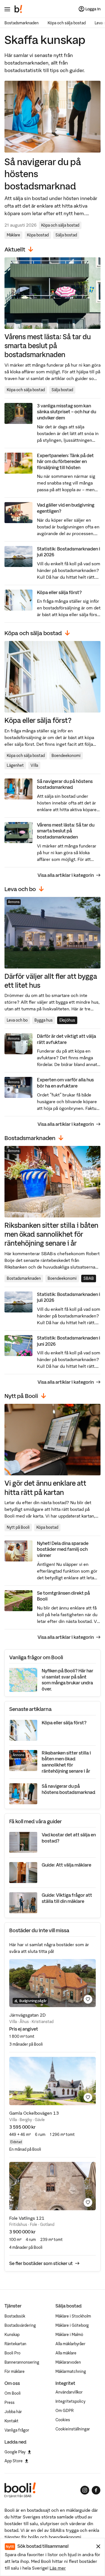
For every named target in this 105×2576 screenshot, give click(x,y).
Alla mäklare (66, 2353)
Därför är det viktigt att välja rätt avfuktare (66, 1039)
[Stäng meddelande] (98, 2546)
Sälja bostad (66, 235)
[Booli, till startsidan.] (18, 9)
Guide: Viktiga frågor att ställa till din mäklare (67, 1898)
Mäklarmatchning (71, 2371)
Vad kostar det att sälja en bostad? (69, 1838)
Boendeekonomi (66, 756)
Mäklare (13, 235)
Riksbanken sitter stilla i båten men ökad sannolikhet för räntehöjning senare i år (51, 1234)
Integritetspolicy (70, 2401)
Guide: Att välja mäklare (66, 1865)
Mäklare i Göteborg (72, 2325)
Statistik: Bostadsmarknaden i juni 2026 (69, 1341)
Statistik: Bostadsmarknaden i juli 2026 (69, 552)
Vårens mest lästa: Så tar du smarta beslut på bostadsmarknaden (48, 346)
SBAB (89, 1278)
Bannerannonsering (22, 2362)
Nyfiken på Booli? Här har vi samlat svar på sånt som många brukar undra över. (67, 1680)
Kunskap (12, 2335)
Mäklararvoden (68, 2362)
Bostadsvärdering (20, 2325)
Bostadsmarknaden (22, 23)
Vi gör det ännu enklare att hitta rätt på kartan (45, 1488)
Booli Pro (12, 2353)
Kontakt (11, 2421)
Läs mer (58, 2568)
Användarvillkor (69, 2392)
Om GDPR (65, 2411)
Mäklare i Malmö (69, 2335)
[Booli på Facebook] (96, 2490)
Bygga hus (44, 1020)
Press (10, 2402)
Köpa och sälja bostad (67, 23)
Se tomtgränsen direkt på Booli (63, 1596)
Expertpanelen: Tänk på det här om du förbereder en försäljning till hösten (65, 461)
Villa (34, 765)
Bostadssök (15, 2316)
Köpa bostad (38, 235)
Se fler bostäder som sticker (41, 2263)
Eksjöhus (67, 1020)
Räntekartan (15, 2344)
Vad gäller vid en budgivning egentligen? (66, 508)
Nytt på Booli (18, 1527)
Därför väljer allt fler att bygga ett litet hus (51, 981)
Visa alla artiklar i (66, 875)
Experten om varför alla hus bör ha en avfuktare (65, 1083)
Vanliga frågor (17, 2430)
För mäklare (15, 2371)
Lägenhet (15, 765)
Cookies (63, 2420)
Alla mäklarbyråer (70, 2344)
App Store (14, 2461)
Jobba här (13, 2412)
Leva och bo (17, 1020)
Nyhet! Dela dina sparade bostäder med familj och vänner (63, 1549)
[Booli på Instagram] (85, 2490)
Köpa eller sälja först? (59, 592)
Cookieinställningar (73, 2429)
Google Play (15, 2452)
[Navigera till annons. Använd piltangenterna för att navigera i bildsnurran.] (53, 1983)
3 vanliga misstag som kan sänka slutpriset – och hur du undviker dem (66, 412)
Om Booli (13, 2393)
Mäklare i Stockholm (73, 2316)
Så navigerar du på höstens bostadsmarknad (43, 174)
